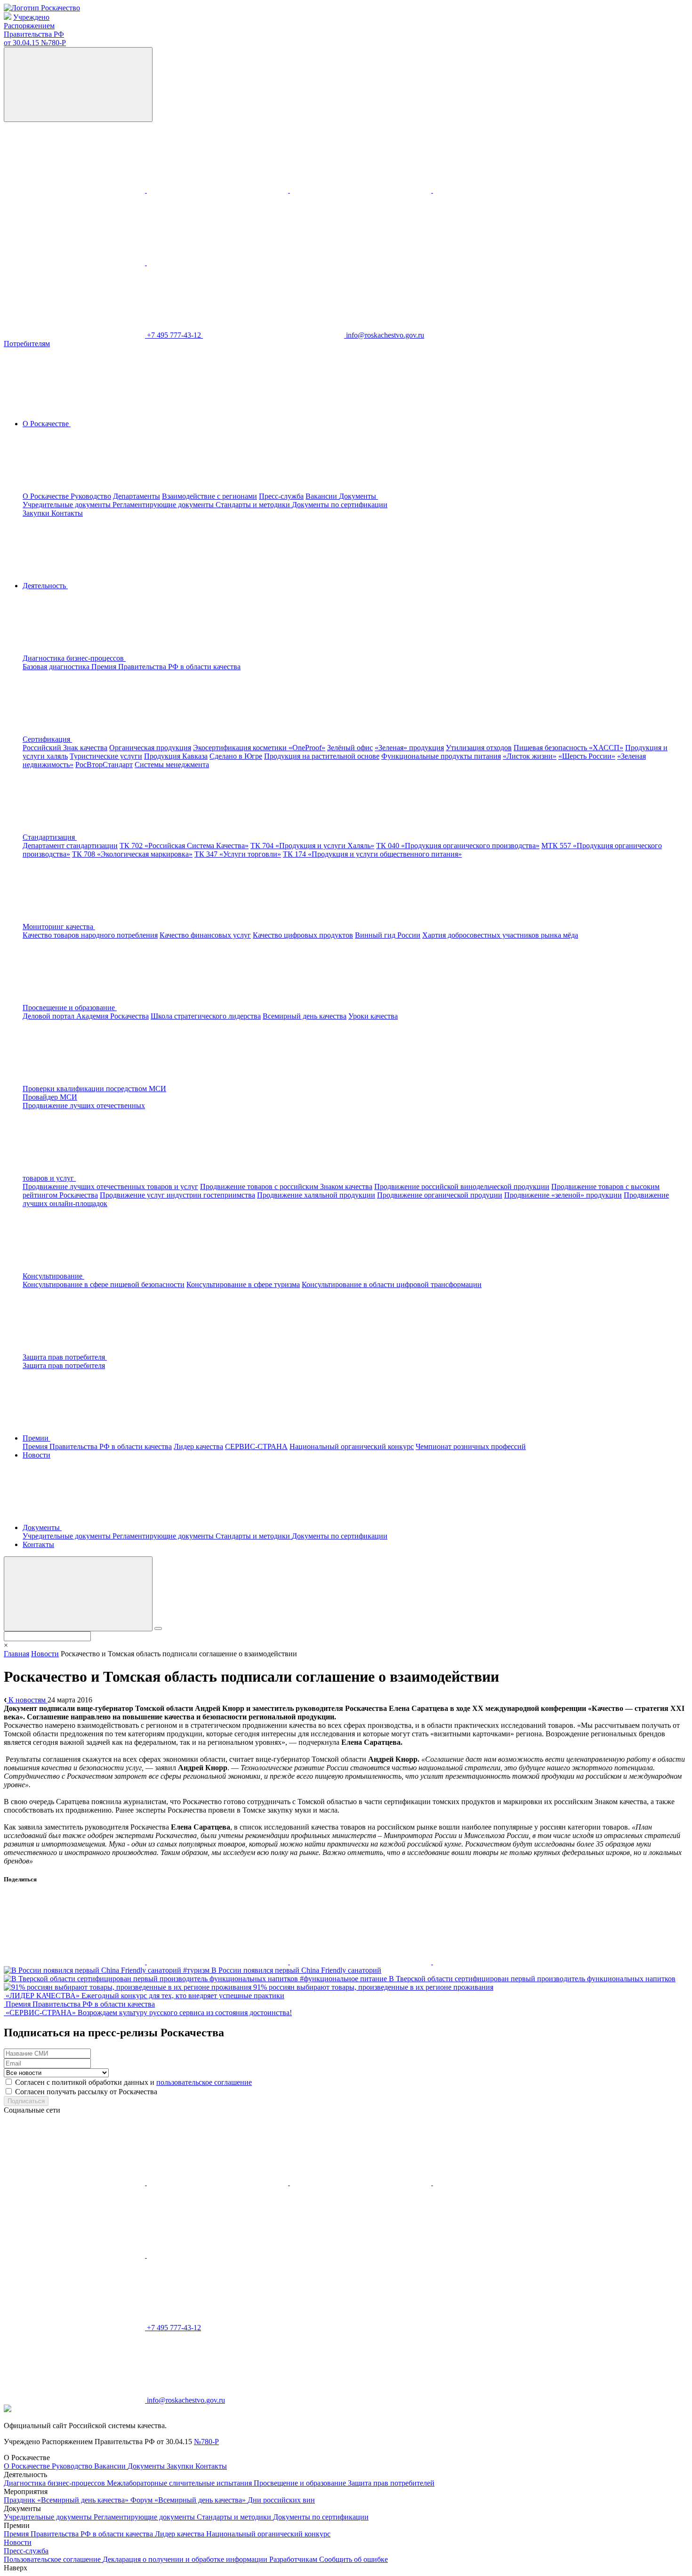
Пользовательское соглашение (53, 2559)
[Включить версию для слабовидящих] (78, 85)
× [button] (6, 1645)
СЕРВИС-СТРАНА (256, 1446)
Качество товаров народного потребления (90, 935)
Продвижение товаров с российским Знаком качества (286, 1187)
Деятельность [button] (45, 586)
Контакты (67, 513)
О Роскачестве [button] (47, 424)
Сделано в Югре (236, 756)
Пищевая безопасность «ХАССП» (568, 748)
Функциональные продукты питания (441, 756)
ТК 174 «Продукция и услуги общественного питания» (372, 854)
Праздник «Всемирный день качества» (67, 2500)
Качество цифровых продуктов (303, 935)
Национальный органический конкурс (352, 1446)
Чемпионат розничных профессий (471, 1446)
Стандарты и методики (254, 505)
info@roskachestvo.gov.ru (385, 335)
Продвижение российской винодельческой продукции (462, 1187)
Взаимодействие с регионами (209, 496)
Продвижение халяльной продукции (316, 1195)
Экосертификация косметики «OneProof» (259, 748)
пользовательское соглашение (204, 2082)
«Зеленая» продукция (409, 748)
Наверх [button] (16, 2568)
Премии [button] (36, 1438)
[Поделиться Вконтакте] (75, 1962)
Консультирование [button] (53, 1276)
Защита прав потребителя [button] (65, 1357)
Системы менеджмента (172, 765)
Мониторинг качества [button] (59, 927)
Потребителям (27, 344)
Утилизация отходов (479, 748)
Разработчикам (294, 2559)
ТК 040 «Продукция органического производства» (458, 846)
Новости (36, 1455)
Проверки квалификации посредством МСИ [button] (94, 1089)
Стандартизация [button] (50, 837)
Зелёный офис (350, 748)
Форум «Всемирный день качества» (189, 2500)
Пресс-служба (281, 496)
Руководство (91, 496)
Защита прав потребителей (391, 2483)
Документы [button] (358, 496)
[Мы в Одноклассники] (218, 190)
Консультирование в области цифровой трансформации (392, 1284)
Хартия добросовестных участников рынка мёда (500, 935)
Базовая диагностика (57, 667)
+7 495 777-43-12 (175, 335)
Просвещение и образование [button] (70, 1008)
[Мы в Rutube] (217, 263)
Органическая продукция (150, 748)
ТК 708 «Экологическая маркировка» (132, 854)
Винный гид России (388, 935)
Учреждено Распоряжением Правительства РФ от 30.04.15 (35, 30)
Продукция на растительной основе (322, 756)
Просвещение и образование (301, 2483)
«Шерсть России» (587, 756)
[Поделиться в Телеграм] (362, 1962)
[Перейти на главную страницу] (42, 8)
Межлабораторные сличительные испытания (180, 2483)
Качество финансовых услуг (205, 935)
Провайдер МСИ (50, 1097)
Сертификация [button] (47, 739)
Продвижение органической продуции (440, 1195)
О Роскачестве (47, 496)
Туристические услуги (106, 756)
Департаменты (137, 496)
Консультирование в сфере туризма (243, 1284)
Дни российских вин (281, 2500)
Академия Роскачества (113, 1016)
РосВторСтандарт (104, 765)
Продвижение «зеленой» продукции (563, 1195)
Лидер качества (198, 1446)
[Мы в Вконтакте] (75, 190)
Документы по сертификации (340, 505)
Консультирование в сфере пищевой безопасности (104, 1284)
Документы (147, 2466)
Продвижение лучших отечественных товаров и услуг (110, 1187)
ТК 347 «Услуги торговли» (238, 854)
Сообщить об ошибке (354, 2559)
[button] (145, 658)
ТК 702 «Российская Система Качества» (184, 846)
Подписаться (26, 2101)
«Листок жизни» (530, 756)
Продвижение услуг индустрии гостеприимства (177, 1195)
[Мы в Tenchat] (75, 263)
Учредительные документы (68, 505)
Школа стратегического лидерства (206, 1016)
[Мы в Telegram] (362, 190)
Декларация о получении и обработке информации (186, 2559)
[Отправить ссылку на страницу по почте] (504, 1962)
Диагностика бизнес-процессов (55, 2483)
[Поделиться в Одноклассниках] (218, 1962)
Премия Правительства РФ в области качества (166, 667)
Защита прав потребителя (64, 1365)
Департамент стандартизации (70, 846)
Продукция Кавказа (176, 756)
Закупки (37, 513)
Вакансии (322, 496)
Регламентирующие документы (164, 505)
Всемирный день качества (305, 1016)
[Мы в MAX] (504, 190)
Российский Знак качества (65, 748)
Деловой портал (49, 1016)
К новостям (27, 1700)
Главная (16, 1654)
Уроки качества (373, 1016)
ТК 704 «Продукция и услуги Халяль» (312, 846)
